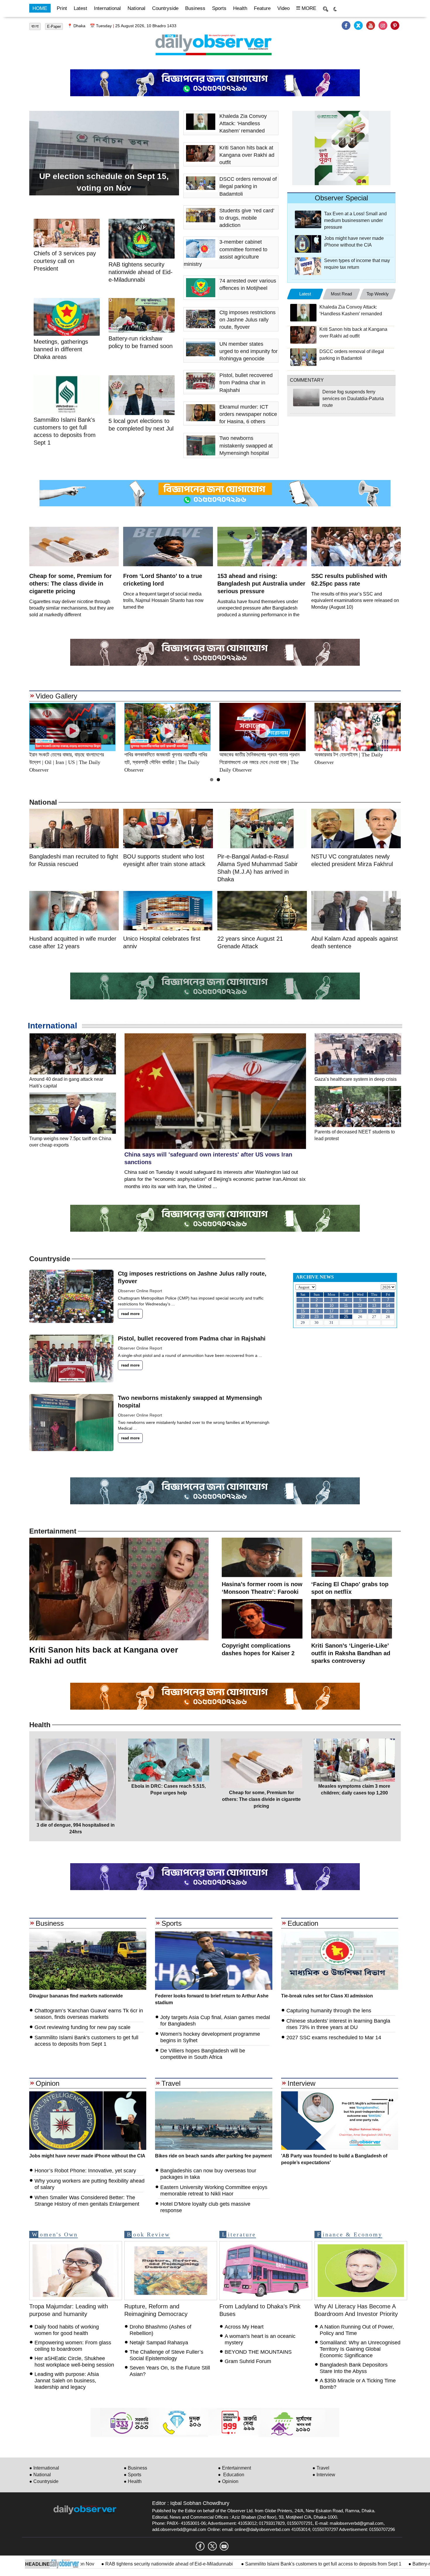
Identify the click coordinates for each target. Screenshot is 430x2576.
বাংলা (35, 26)
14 (388, 1306)
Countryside (165, 8)
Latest (80, 8)
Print (62, 8)
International (107, 8)
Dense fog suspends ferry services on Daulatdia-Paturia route (353, 399)
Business (195, 8)
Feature (262, 8)
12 (360, 1306)
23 (317, 1317)
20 (374, 1311)
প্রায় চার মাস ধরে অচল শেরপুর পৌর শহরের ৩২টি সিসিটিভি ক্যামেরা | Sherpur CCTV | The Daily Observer (70, 762)
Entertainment (53, 1531)
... (173, 1304)
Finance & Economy (350, 2234)
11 (346, 1306)
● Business (135, 2468)
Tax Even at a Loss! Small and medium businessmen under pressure (355, 220)
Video (283, 8)
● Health (133, 2481)
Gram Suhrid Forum (248, 2361)
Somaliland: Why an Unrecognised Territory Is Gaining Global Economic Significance (360, 2349)
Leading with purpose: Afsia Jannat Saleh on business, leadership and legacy (67, 2381)
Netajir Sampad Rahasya (159, 2343)
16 (317, 1311)
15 (303, 1311)
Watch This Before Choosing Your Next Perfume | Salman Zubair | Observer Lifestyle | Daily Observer (262, 762)
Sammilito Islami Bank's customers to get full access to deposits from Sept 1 (240, 2564)
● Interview (324, 2475)
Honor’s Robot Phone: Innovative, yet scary (85, 2171)
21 (388, 1311)
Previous (16, 727)
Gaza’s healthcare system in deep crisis (356, 1079)
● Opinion (228, 2481)
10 (331, 1306)
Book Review (148, 2234)
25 (346, 1317)
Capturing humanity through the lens (329, 2011)
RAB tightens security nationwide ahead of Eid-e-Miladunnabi (86, 2564)
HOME (40, 8)
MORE (308, 8)
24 (331, 1317)
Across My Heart (244, 2327)
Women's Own (55, 2234)
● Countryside (44, 2481)
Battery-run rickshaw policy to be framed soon (376, 2564)
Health (240, 8)
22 (303, 1317)
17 (331, 1311)
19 (360, 1311)
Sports (219, 8)
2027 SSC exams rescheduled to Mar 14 (334, 2038)
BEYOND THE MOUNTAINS (258, 2352)
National (136, 8)
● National (40, 2475)
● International (44, 2468)
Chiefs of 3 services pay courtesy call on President (65, 261)
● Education (231, 2475)
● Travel (321, 2468)
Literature (239, 2234)
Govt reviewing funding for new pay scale (82, 2027)
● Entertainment (234, 2468)
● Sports (133, 2475)
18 (346, 1311)
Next (414, 727)
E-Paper (54, 26)
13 (374, 1306)
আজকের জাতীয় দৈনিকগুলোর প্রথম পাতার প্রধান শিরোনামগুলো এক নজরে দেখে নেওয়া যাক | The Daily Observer (164, 762)
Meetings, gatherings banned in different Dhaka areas (61, 349)
